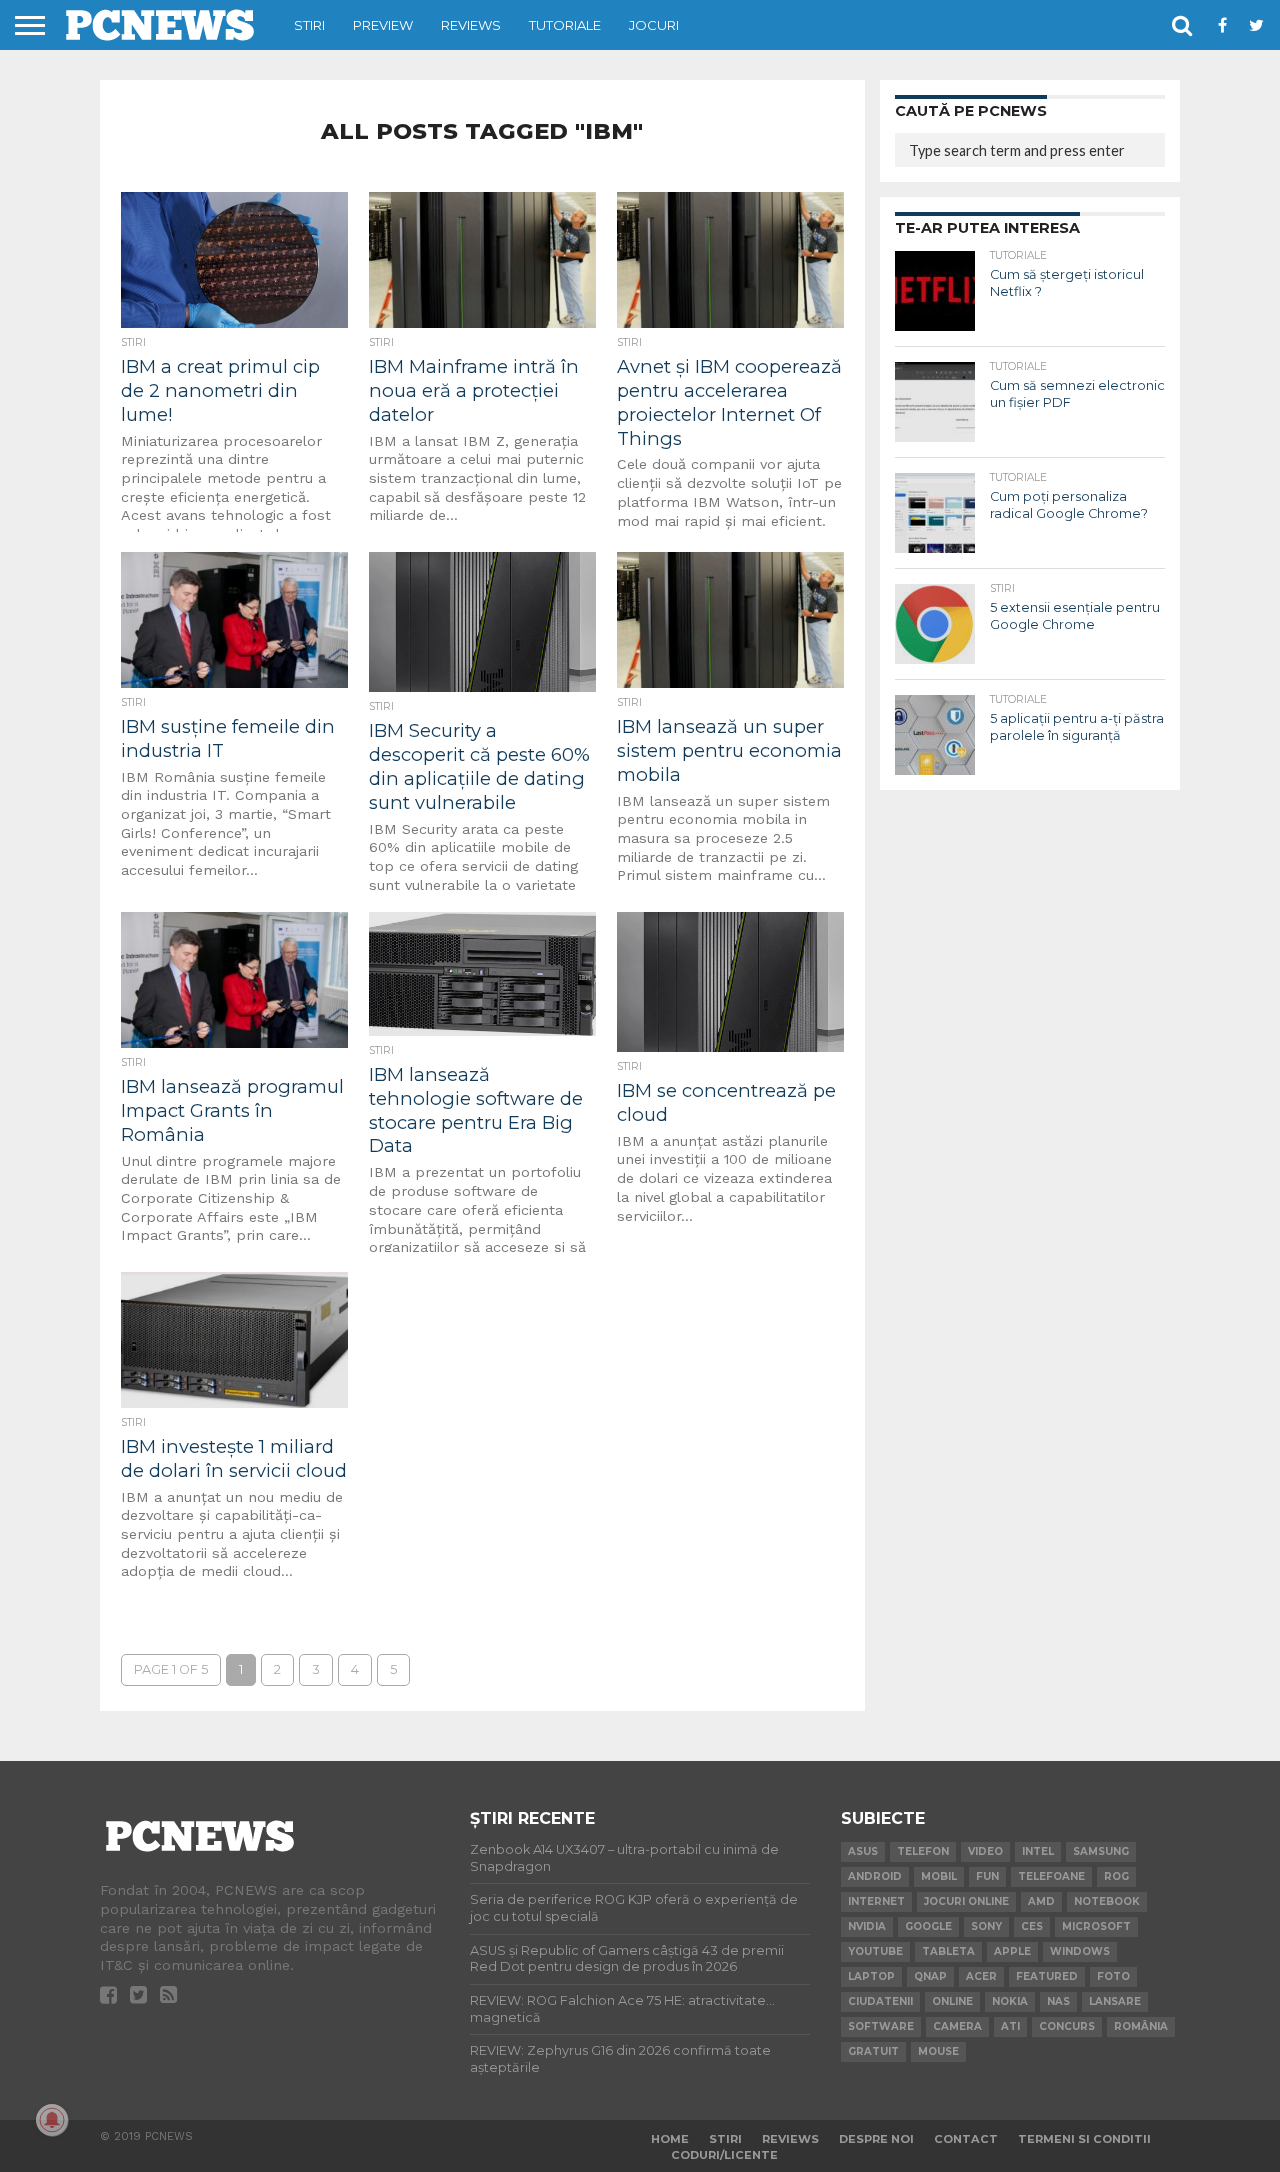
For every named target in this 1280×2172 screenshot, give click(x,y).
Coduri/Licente (724, 2155)
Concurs (1067, 2026)
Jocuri (654, 25)
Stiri (309, 25)
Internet (876, 1901)
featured (1047, 1976)
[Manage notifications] (52, 2120)
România (1141, 2026)
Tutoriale (565, 25)
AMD (1041, 1901)
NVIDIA (867, 1926)
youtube (875, 1951)
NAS (1058, 2001)
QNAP (930, 1976)
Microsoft (1096, 1926)
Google (928, 1926)
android (875, 1876)
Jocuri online (966, 1901)
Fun (987, 1876)
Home (670, 2139)
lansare (1115, 2001)
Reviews (471, 25)
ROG (1116, 1876)
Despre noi (876, 2139)
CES (1032, 1926)
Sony (986, 1926)
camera (957, 2026)
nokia (1010, 2001)
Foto (1113, 1976)
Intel (1038, 1851)
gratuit (873, 2051)
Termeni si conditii (1084, 2139)
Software (881, 2026)
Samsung (1101, 1851)
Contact (966, 2139)
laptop (871, 1976)
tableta (948, 1951)
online (952, 2001)
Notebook (1107, 1901)
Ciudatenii (880, 2001)
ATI (1010, 2026)
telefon (923, 1851)
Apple (1012, 1951)
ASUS (863, 1851)
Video (985, 1851)
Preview (383, 25)
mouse (938, 2051)
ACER (981, 1976)
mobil (939, 1876)
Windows (1080, 1951)
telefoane (1051, 1876)
